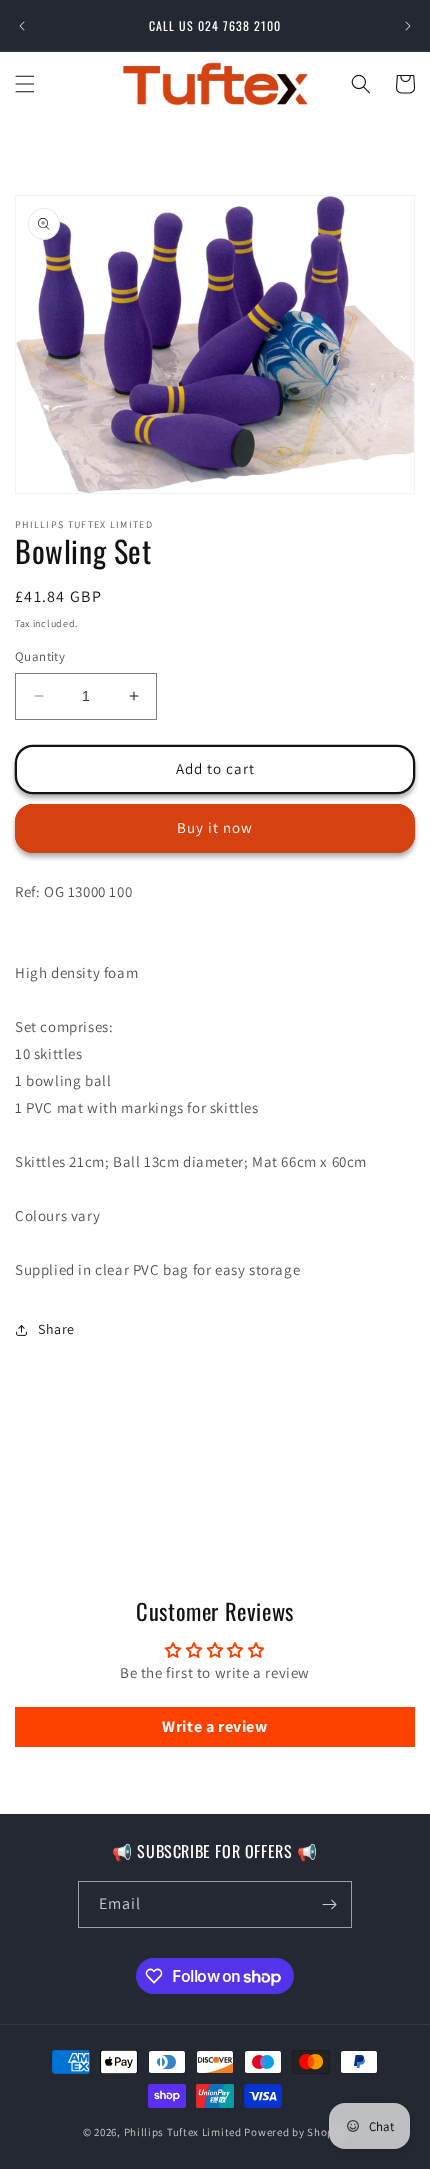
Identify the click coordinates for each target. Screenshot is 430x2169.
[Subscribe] (329, 1904)
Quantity (40, 656)
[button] (25, 84)
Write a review (214, 1726)
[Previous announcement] (22, 26)
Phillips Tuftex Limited (184, 2132)
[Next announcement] (408, 26)
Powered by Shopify (295, 2132)
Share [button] (56, 1329)
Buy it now (215, 827)
